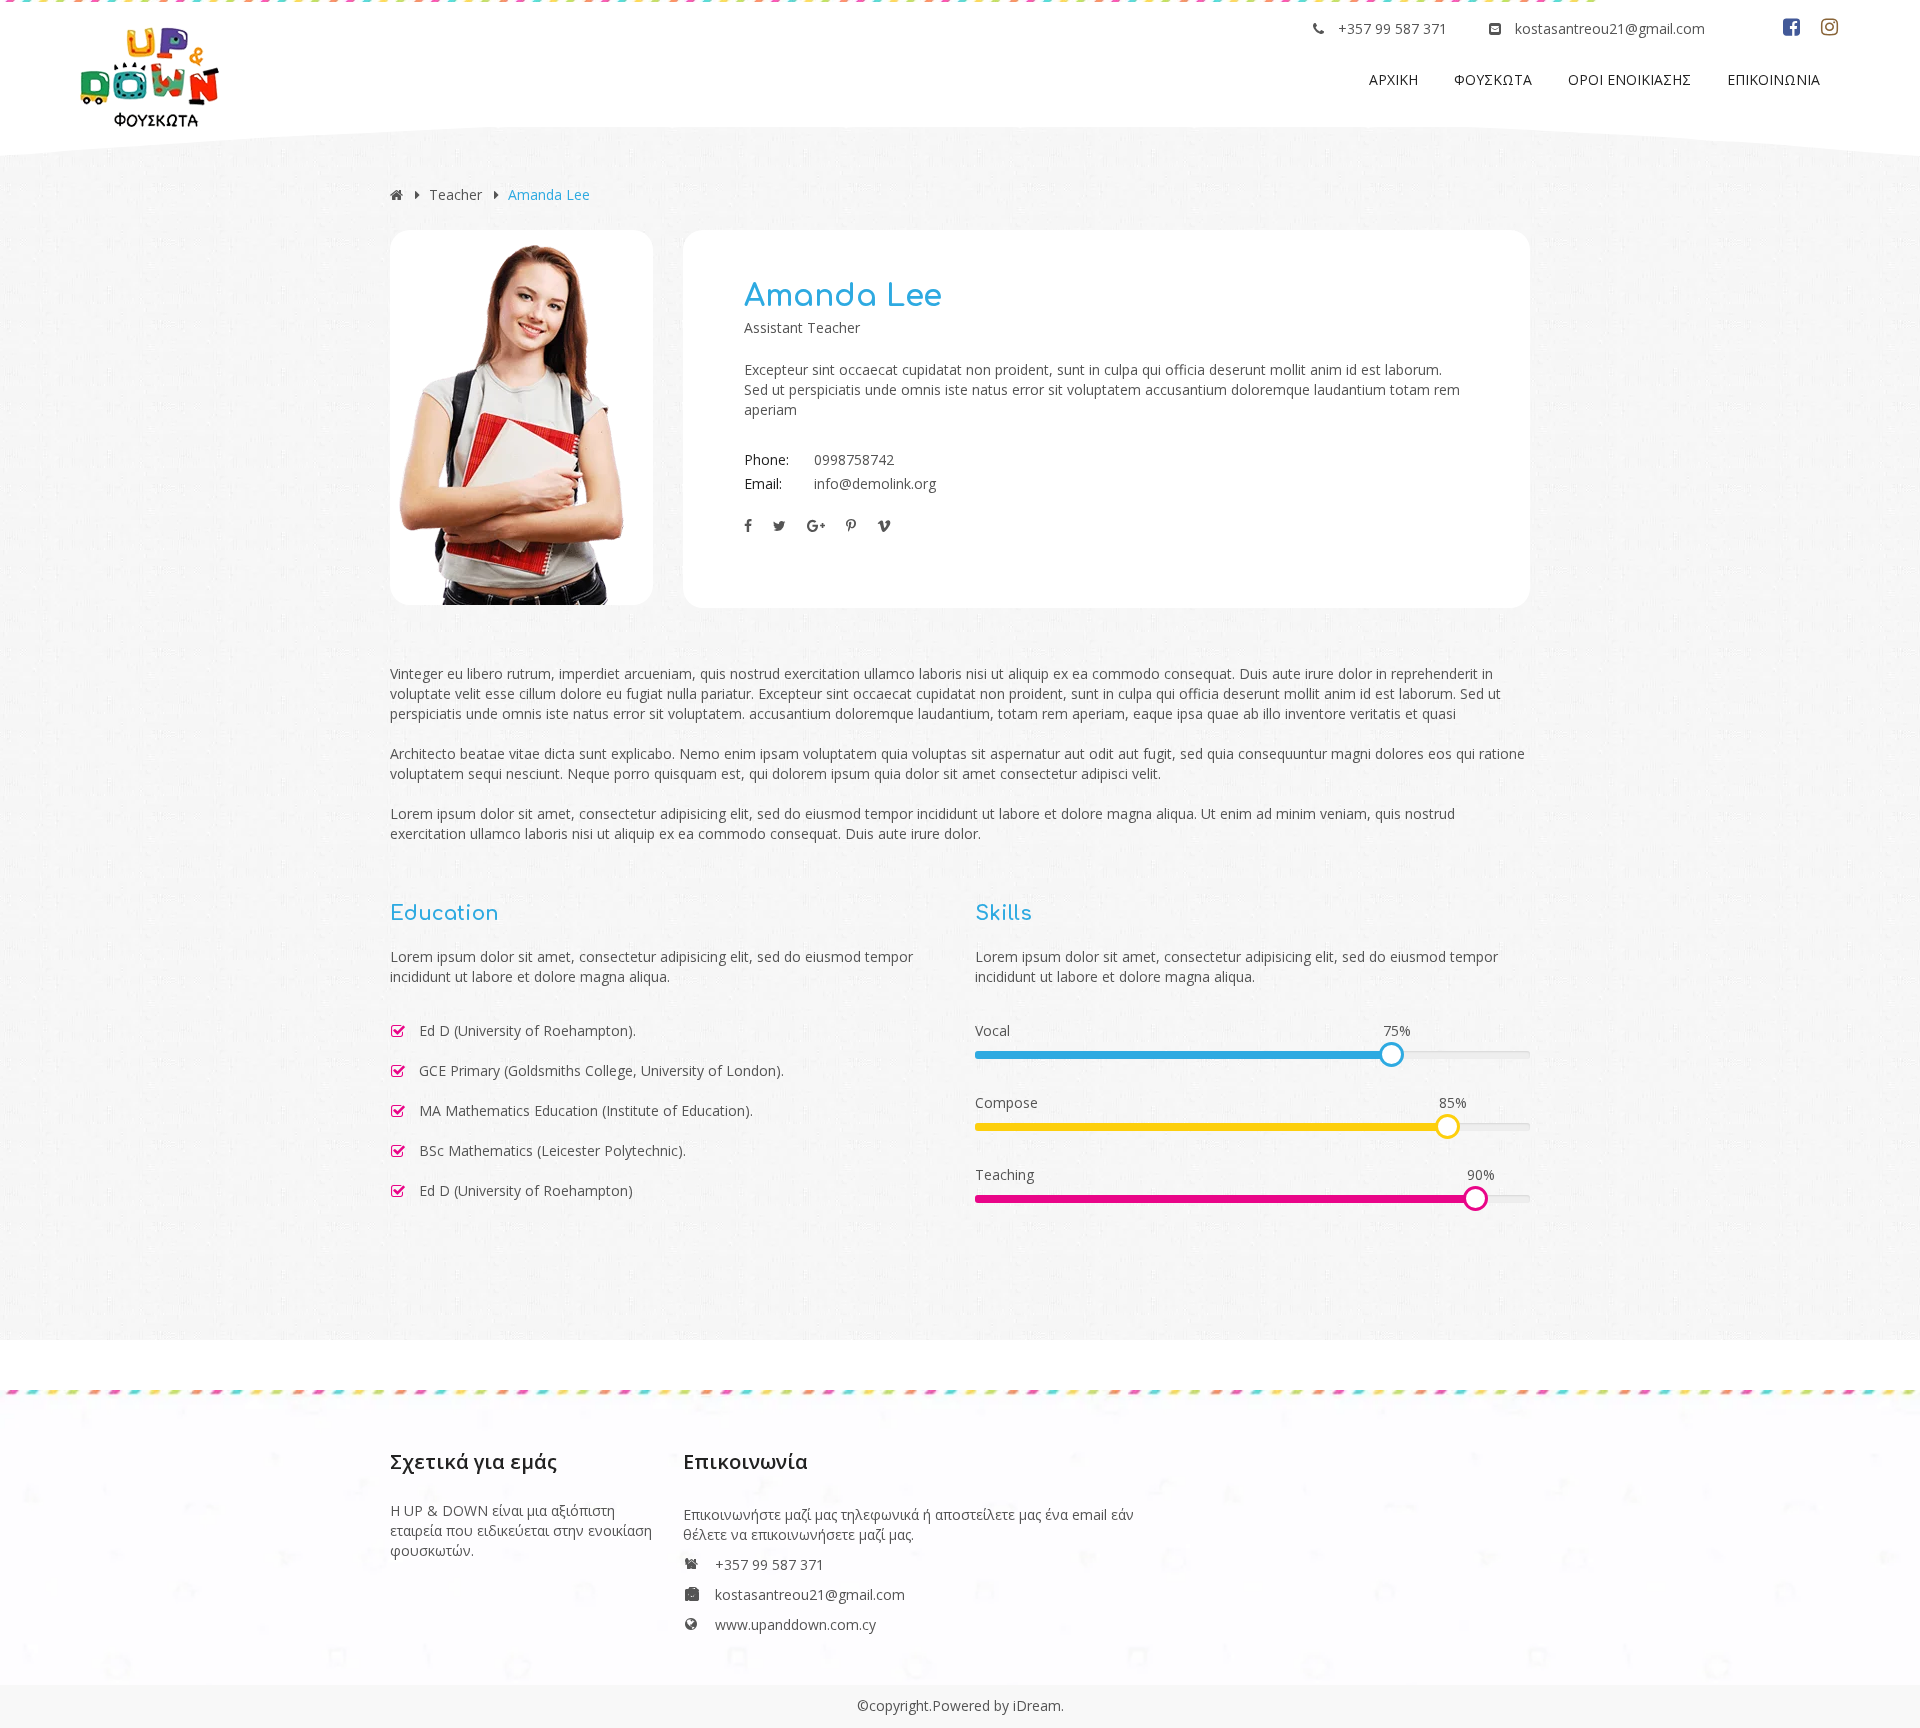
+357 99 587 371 (1392, 28)
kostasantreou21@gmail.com (1610, 28)
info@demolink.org (875, 483)
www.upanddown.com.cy (795, 1624)
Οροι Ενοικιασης (1629, 79)
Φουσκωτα (1493, 79)
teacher (455, 194)
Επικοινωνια (1773, 79)
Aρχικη (1393, 79)
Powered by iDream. (998, 1705)
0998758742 (854, 459)
